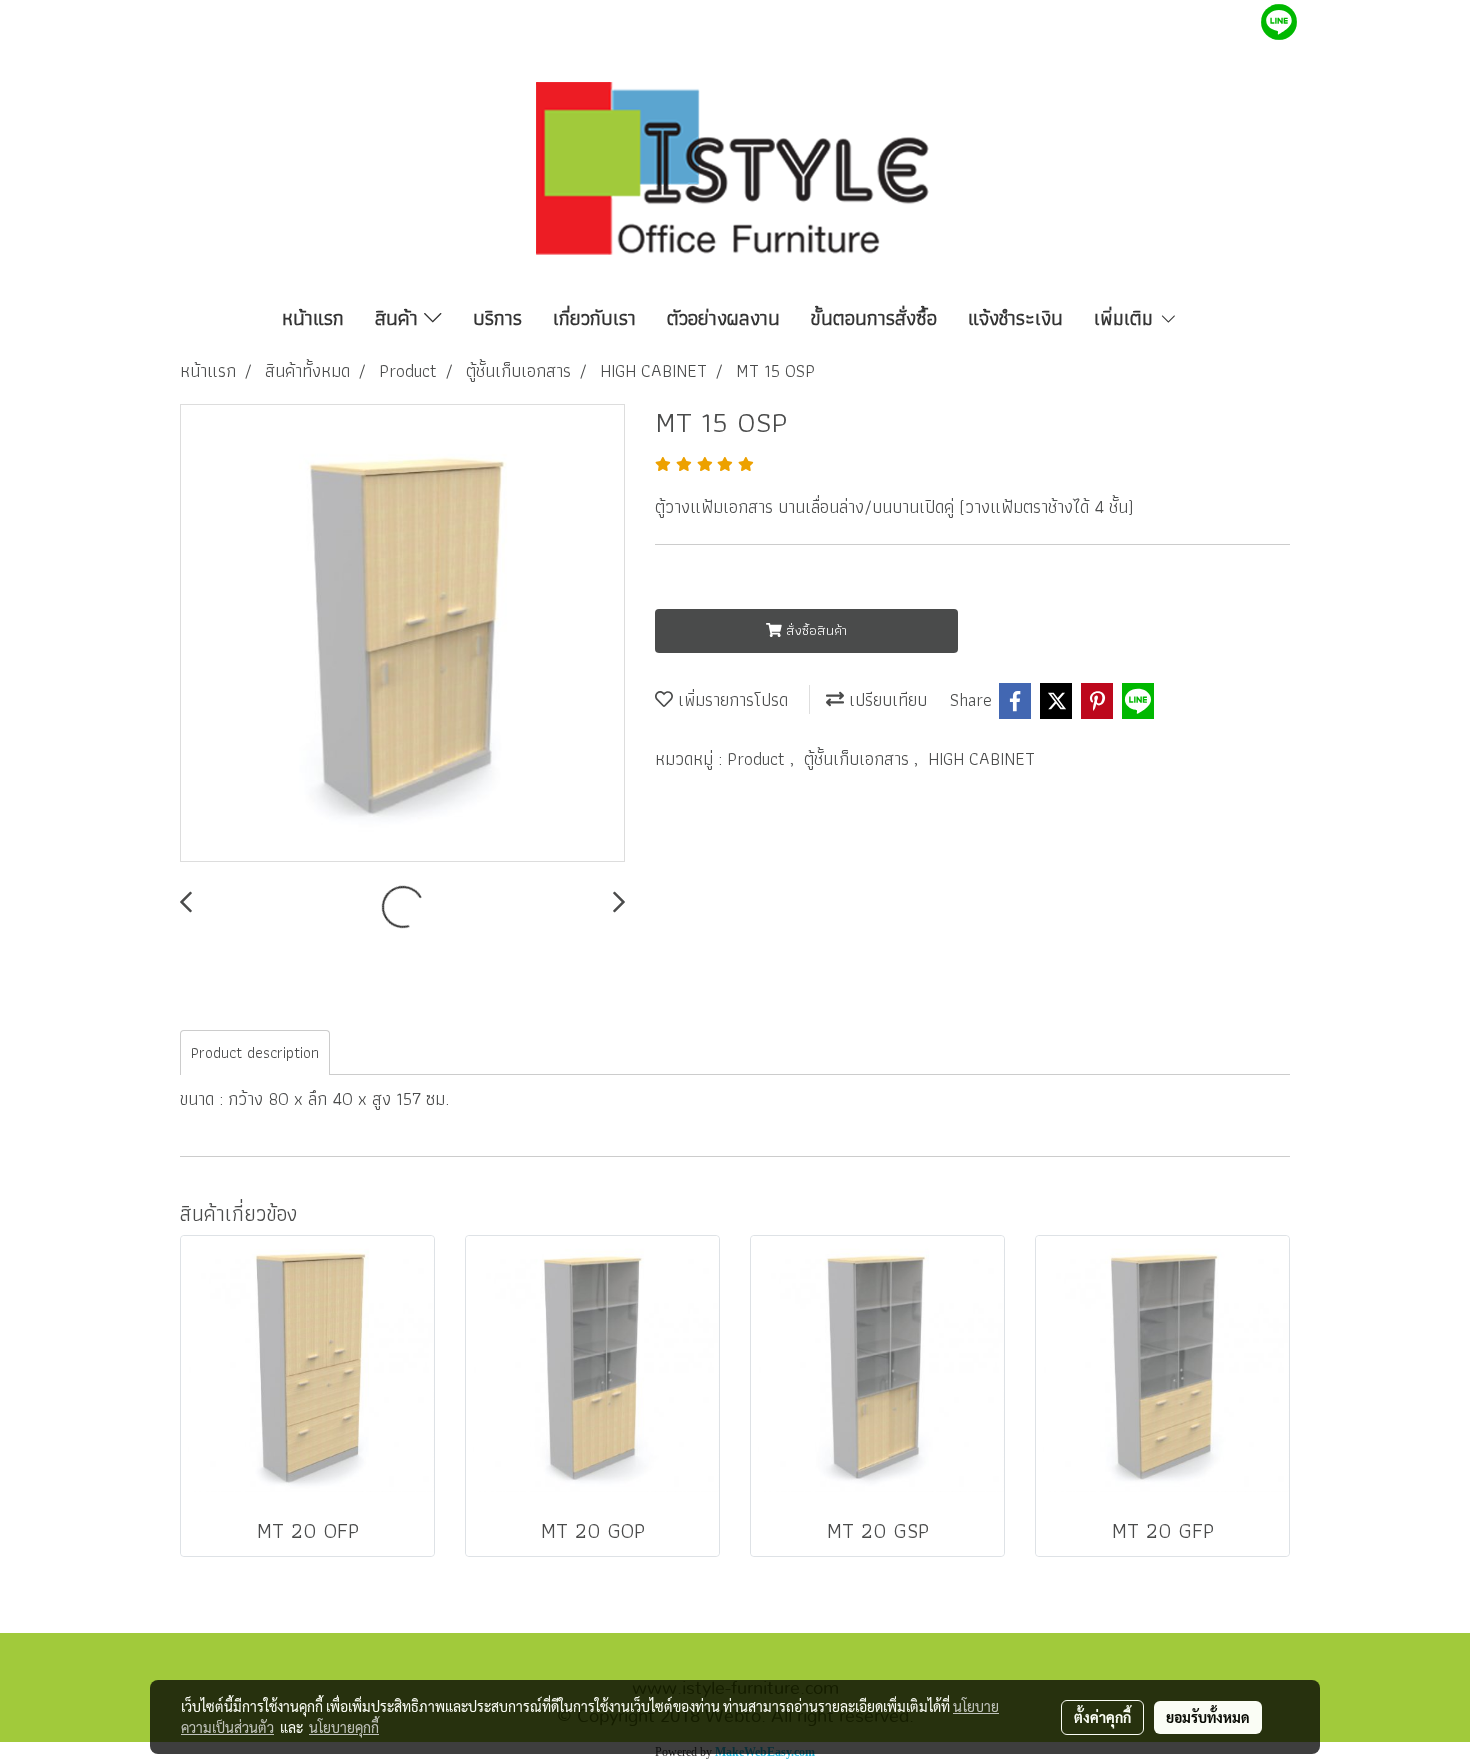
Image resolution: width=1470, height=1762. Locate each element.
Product (758, 758)
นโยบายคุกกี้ (344, 1727)
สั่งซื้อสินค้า (814, 630)
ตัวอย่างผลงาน (723, 318)
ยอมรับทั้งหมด (1208, 1717)
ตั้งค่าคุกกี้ (1102, 1717)
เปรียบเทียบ (885, 699)
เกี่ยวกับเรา (594, 318)
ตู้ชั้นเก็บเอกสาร (859, 758)
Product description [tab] (255, 1052)
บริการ (497, 318)
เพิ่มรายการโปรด (730, 699)
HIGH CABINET (981, 758)
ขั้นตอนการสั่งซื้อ (874, 318)
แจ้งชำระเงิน (1015, 318)
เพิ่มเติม (1126, 318)
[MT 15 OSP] (402, 634)
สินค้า (399, 318)
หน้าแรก (313, 318)
